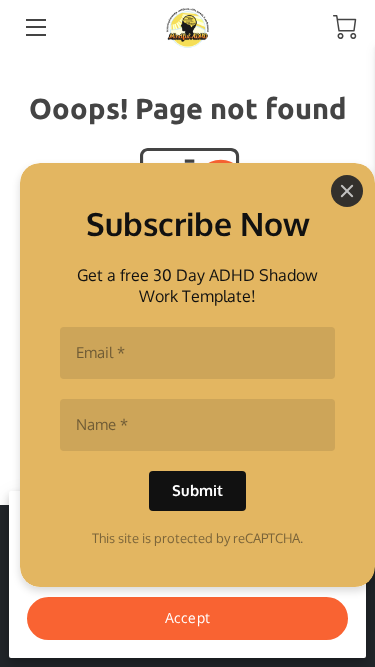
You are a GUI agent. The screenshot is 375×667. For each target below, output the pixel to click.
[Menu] (34, 27)
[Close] (347, 191)
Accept (187, 617)
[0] (345, 27)
